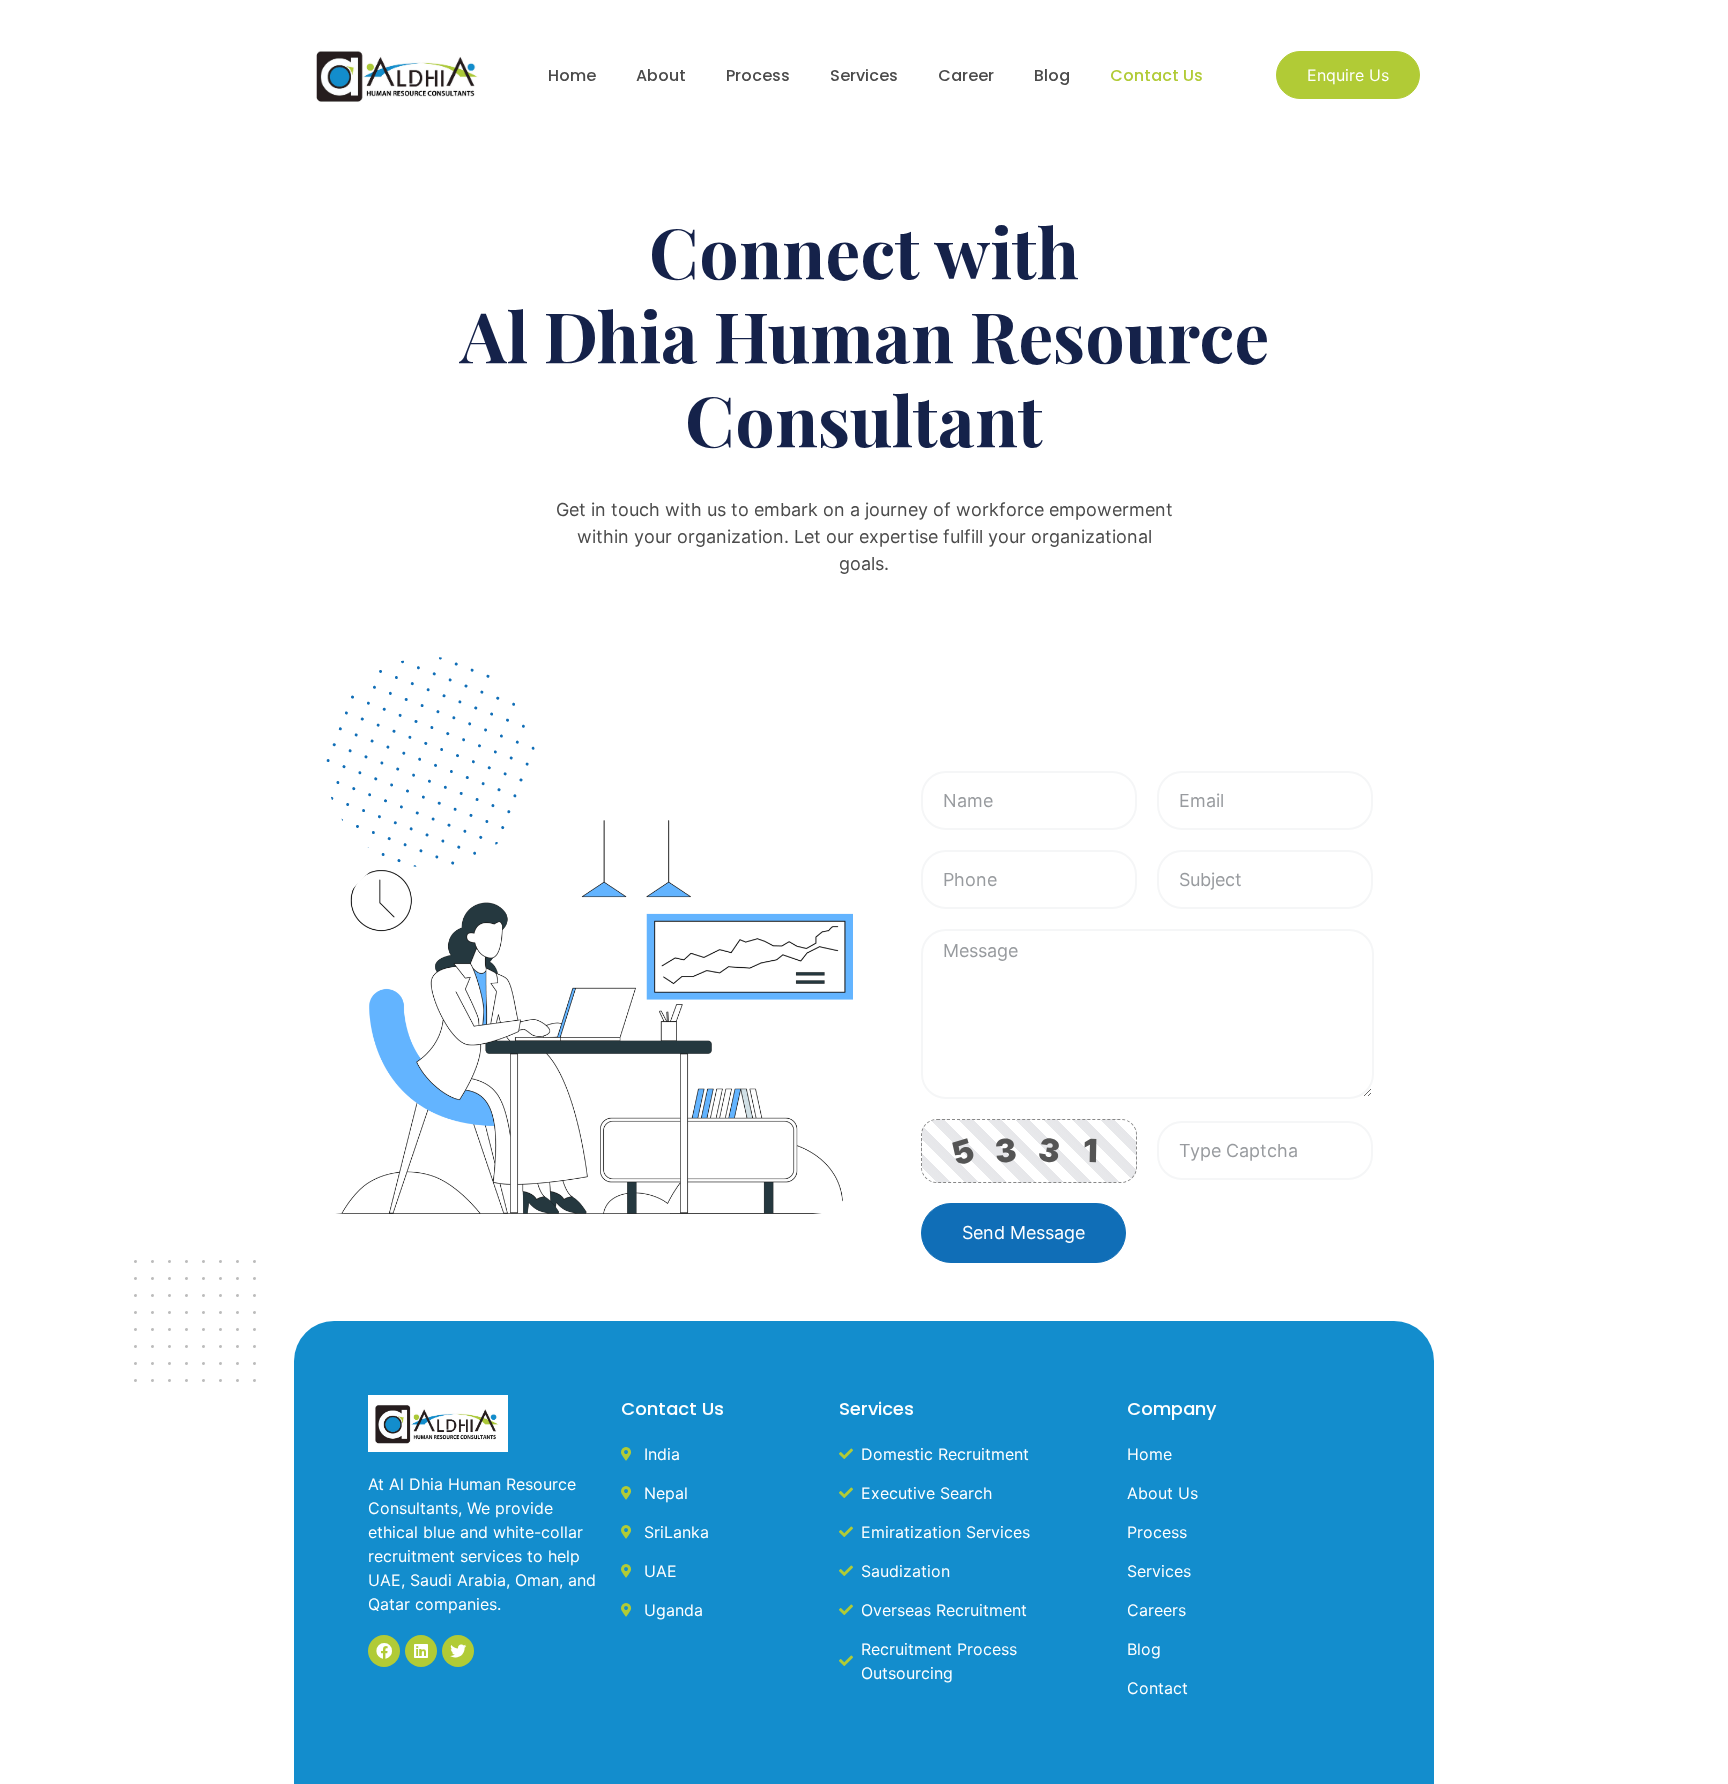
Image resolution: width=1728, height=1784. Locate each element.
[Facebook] (384, 1651)
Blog (1052, 75)
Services (864, 75)
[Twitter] (458, 1651)
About (661, 75)
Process (758, 75)
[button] (1348, 75)
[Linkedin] (421, 1651)
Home (572, 75)
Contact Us (1156, 75)
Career (966, 75)
